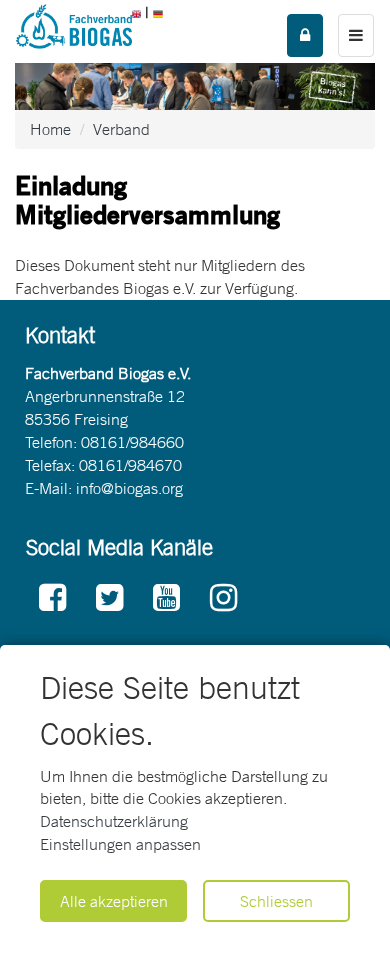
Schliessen (276, 901)
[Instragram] (223, 598)
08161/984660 (132, 442)
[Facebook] (52, 598)
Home (50, 129)
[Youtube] (166, 598)
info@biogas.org (129, 488)
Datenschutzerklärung (114, 821)
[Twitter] (109, 598)
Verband (121, 129)
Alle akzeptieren (114, 901)
